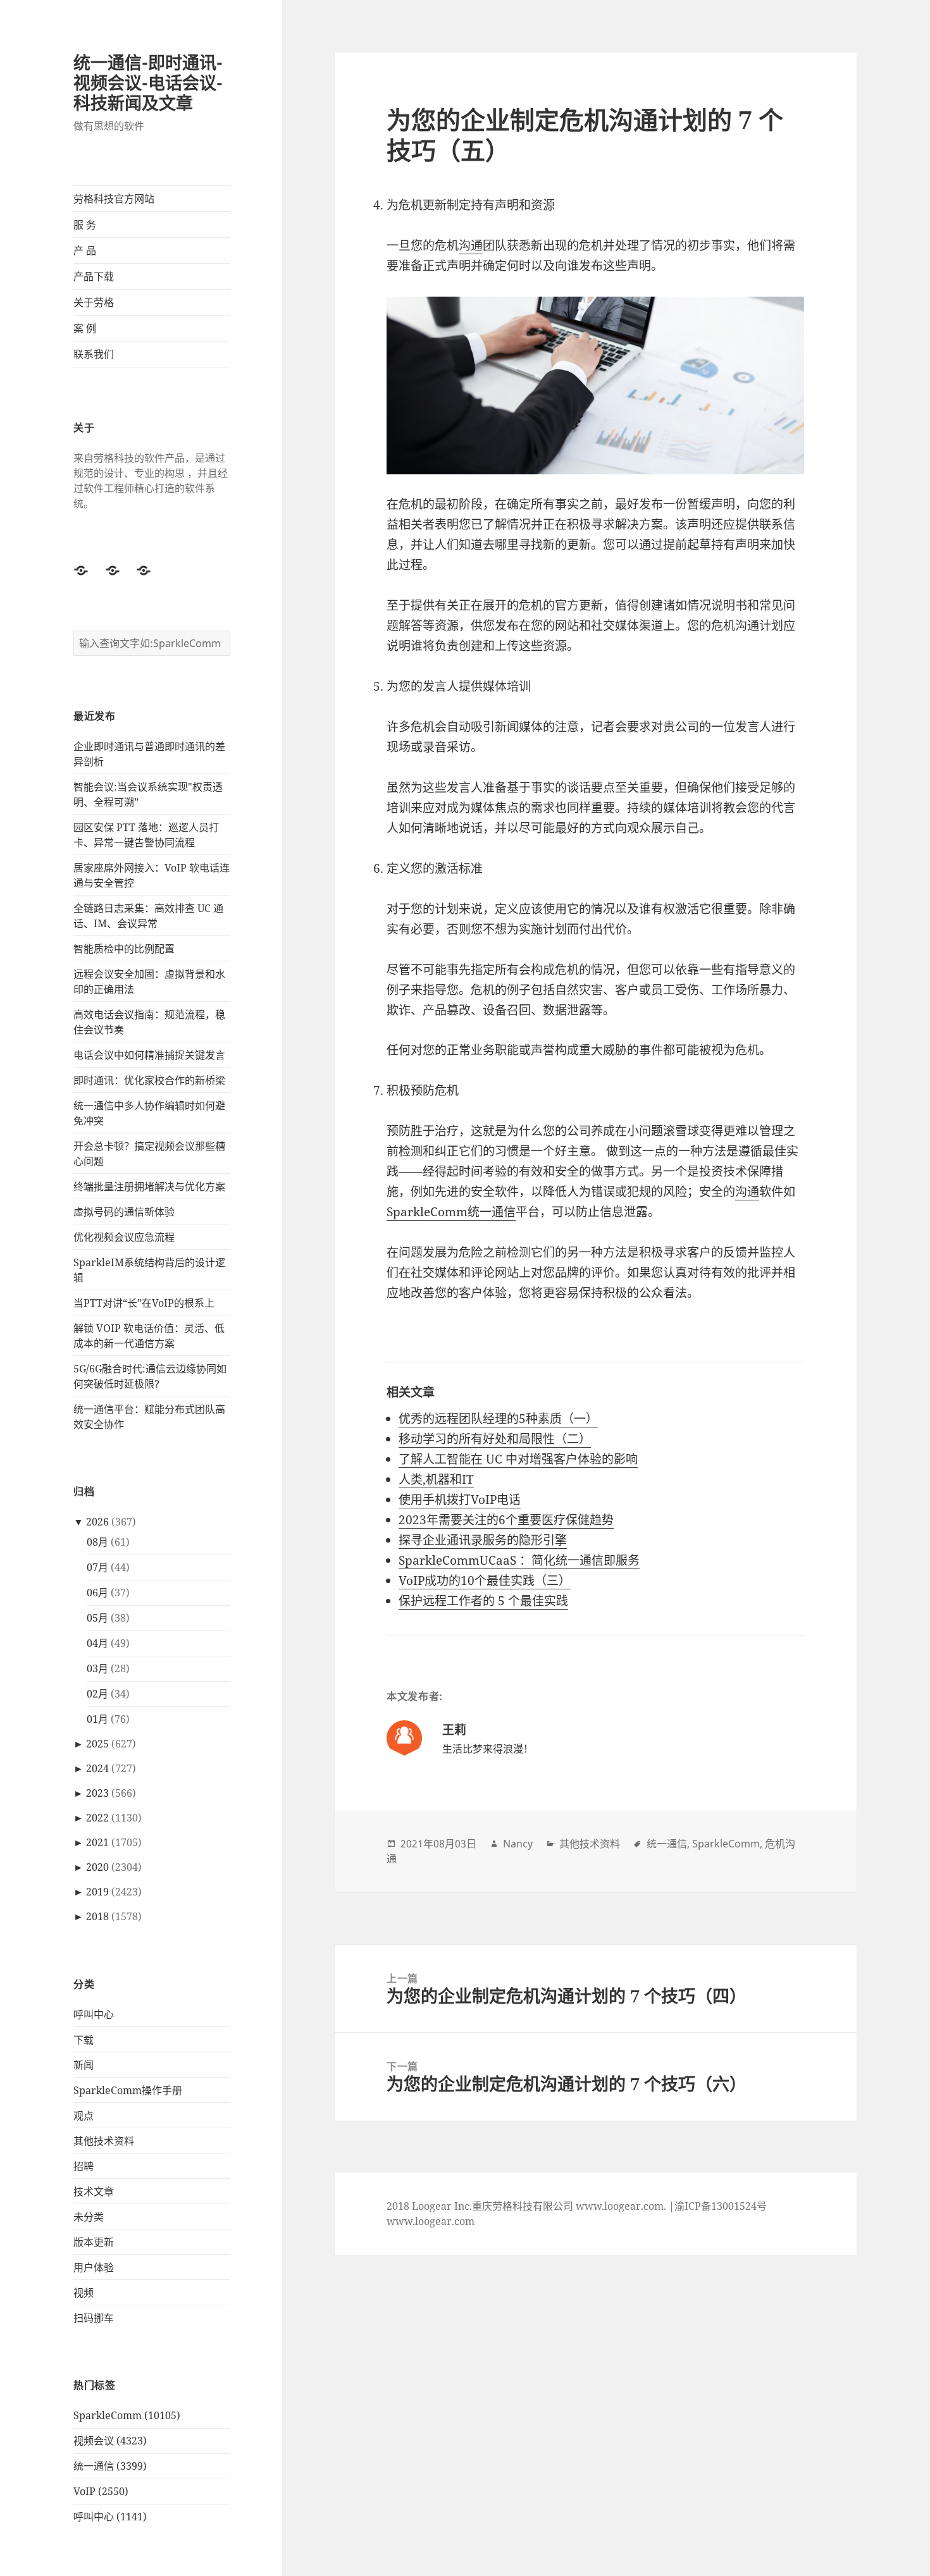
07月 (97, 1567)
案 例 (85, 328)
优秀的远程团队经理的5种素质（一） (498, 1419)
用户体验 (94, 2267)
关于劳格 (94, 302)
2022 (97, 1818)
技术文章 (94, 2191)
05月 (97, 1618)
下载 (84, 2040)
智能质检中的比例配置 (124, 949)
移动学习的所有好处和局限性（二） (495, 1439)
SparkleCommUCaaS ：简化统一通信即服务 (519, 1560)
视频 (84, 2293)
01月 (97, 1719)
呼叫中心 (94, 2014)
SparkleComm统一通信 (451, 1212)
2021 (97, 1842)
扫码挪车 (94, 2318)
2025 (97, 1744)
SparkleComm (726, 1844)
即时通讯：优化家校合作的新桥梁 (149, 1080)
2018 (97, 1916)
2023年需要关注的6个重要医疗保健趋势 (506, 1520)
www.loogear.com (431, 2221)
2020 (97, 1867)
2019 (97, 1892)
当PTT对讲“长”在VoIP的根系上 (144, 1303)
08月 (97, 1542)
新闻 (84, 2065)
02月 (97, 1694)
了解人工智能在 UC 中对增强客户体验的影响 (518, 1459)
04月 (97, 1643)
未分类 (89, 2217)
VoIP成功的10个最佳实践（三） (485, 1581)
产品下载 (94, 276)
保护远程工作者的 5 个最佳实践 (483, 1601)
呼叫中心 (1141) (110, 2517)
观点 (84, 2116)
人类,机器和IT (436, 1479)
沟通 (471, 245)
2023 (97, 1793)
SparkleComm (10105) (127, 2415)
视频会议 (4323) (110, 2441)
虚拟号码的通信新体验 (124, 1212)
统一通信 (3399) (110, 2466)
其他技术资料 (104, 2141)
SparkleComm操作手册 (128, 2090)
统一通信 (667, 1844)
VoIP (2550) (101, 2491)
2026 (97, 1522)
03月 (97, 1668)
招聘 (84, 2166)
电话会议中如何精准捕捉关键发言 (149, 1055)
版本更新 (94, 2242)
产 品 (85, 250)
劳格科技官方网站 (114, 199)
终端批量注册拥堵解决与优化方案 (149, 1186)
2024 (97, 1768)
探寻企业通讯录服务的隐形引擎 (483, 1540)
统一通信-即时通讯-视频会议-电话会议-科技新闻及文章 (148, 83)
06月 (97, 1593)
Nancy (518, 1844)
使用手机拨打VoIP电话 (460, 1500)
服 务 (85, 225)
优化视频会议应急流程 (124, 1237)
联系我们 (94, 354)
